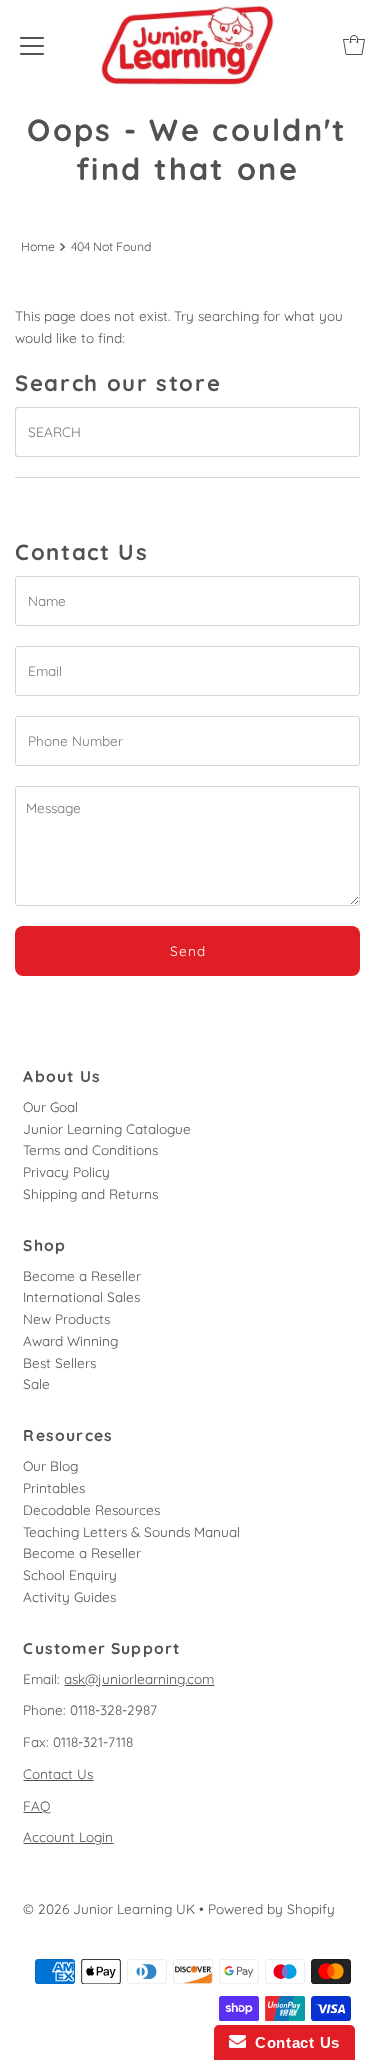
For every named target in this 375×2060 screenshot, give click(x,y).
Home (38, 246)
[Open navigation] (32, 45)
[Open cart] (354, 45)
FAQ (37, 1805)
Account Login (68, 1836)
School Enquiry (70, 1574)
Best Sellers (59, 1362)
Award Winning (70, 1340)
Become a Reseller (82, 1275)
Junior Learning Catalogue (107, 1128)
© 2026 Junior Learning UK (109, 1908)
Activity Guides (69, 1596)
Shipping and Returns (90, 1193)
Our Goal (50, 1106)
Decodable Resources (91, 1509)
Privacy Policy (66, 1171)
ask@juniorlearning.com (139, 1678)
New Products (66, 1318)
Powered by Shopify (271, 1908)
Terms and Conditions (90, 1149)
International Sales (81, 1296)
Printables (54, 1487)
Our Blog (50, 1465)
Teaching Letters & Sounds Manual (131, 1531)
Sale (36, 1383)
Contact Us (58, 1773)
